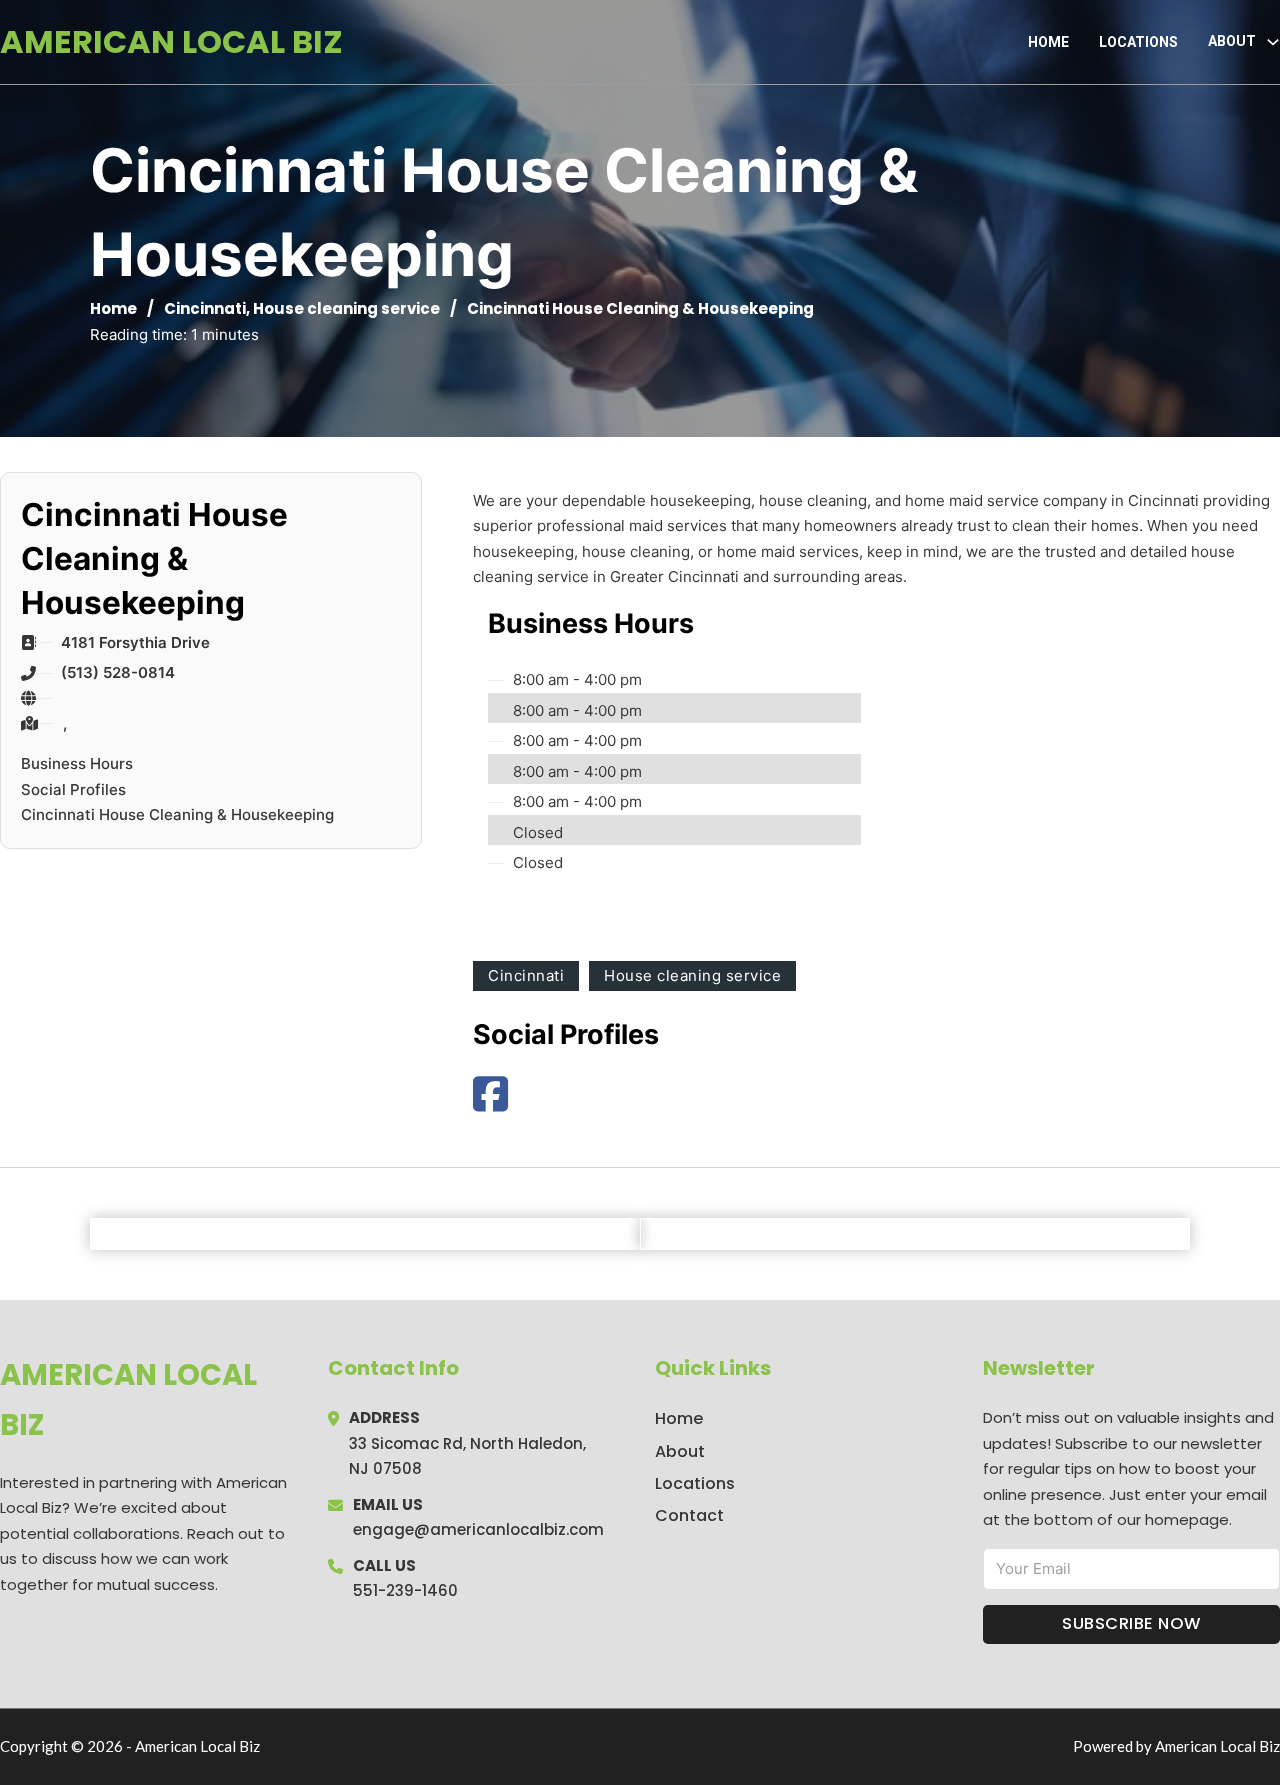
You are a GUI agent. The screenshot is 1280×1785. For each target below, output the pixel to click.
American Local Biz (171, 41)
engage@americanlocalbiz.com (478, 1529)
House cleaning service (346, 308)
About (680, 1451)
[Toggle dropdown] (1273, 42)
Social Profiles (73, 789)
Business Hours (77, 763)
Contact (689, 1515)
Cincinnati (205, 308)
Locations (1138, 42)
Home (1048, 42)
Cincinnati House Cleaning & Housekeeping (177, 814)
